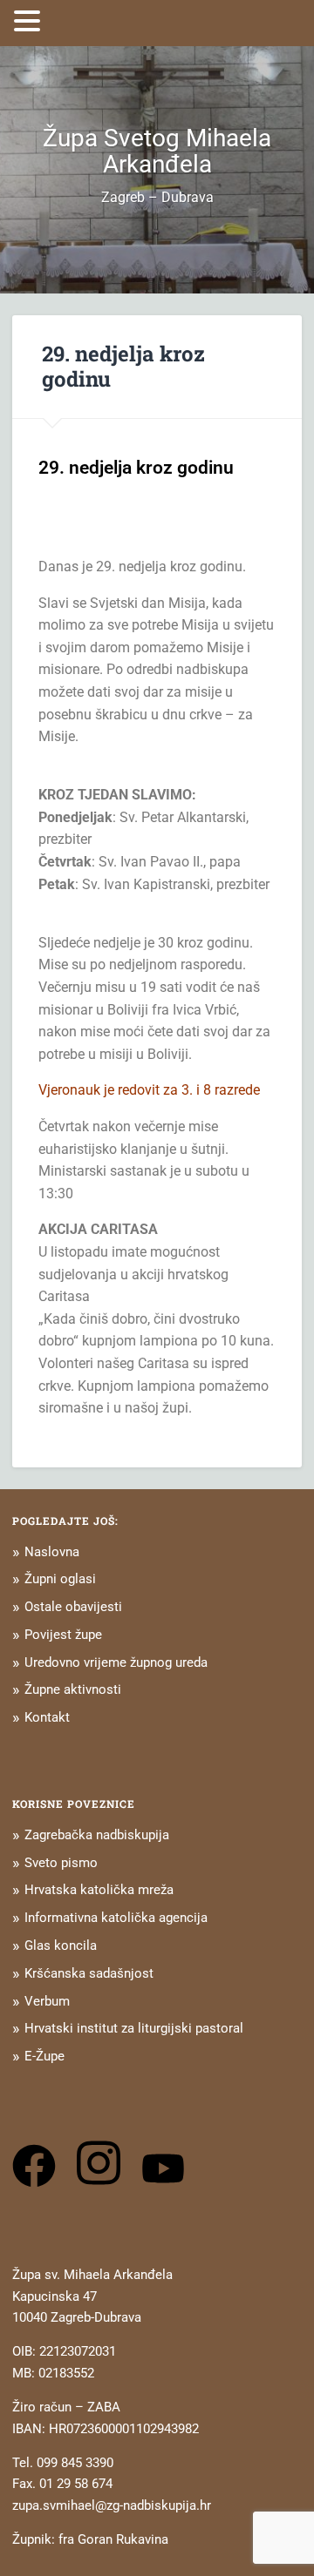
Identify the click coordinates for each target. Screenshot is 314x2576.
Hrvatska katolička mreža (99, 1890)
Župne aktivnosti (73, 1689)
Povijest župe (63, 1635)
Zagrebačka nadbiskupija (97, 1835)
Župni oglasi (60, 1579)
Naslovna (52, 1552)
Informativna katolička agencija (116, 1918)
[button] (30, 21)
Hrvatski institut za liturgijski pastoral (134, 2028)
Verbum (47, 2001)
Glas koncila (61, 1945)
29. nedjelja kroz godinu (123, 366)
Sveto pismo (61, 1863)
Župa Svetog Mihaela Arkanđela (157, 151)
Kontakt (47, 1717)
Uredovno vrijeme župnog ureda (116, 1662)
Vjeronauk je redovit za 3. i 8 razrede (149, 1090)
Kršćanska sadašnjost (89, 1973)
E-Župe (44, 2056)
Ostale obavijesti (73, 1607)
